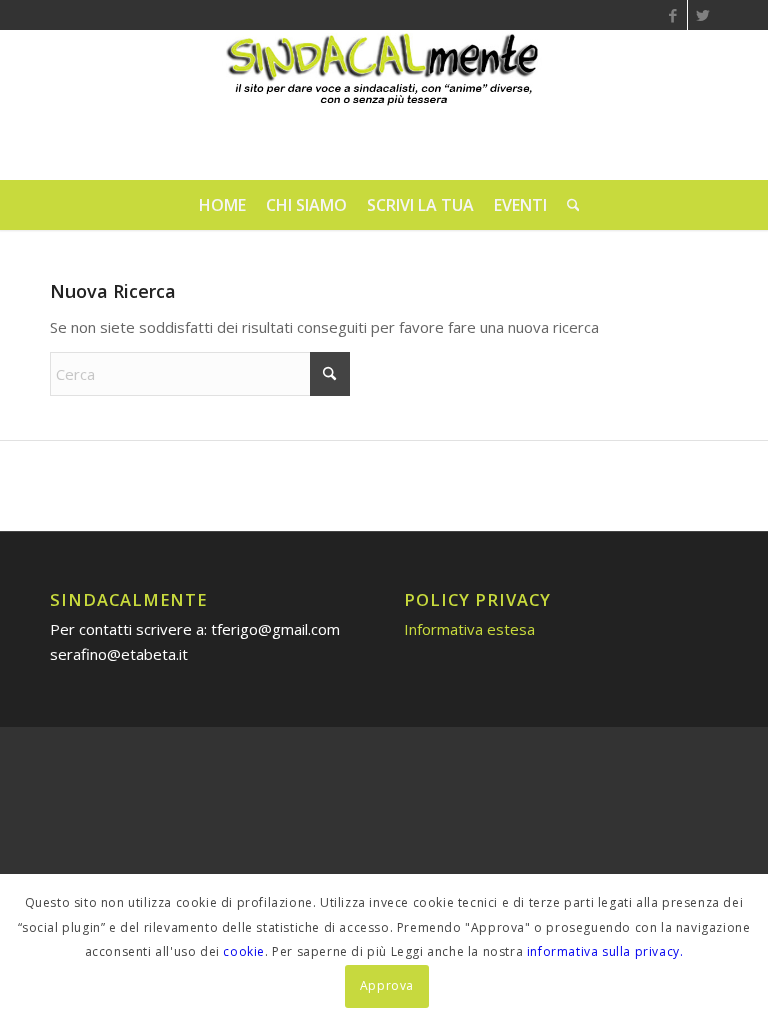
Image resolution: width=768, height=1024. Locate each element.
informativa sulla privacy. (605, 951)
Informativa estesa (469, 629)
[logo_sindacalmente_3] (384, 105)
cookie (244, 951)
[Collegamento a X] (703, 15)
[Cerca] (568, 205)
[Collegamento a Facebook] (672, 15)
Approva (387, 985)
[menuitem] (222, 205)
